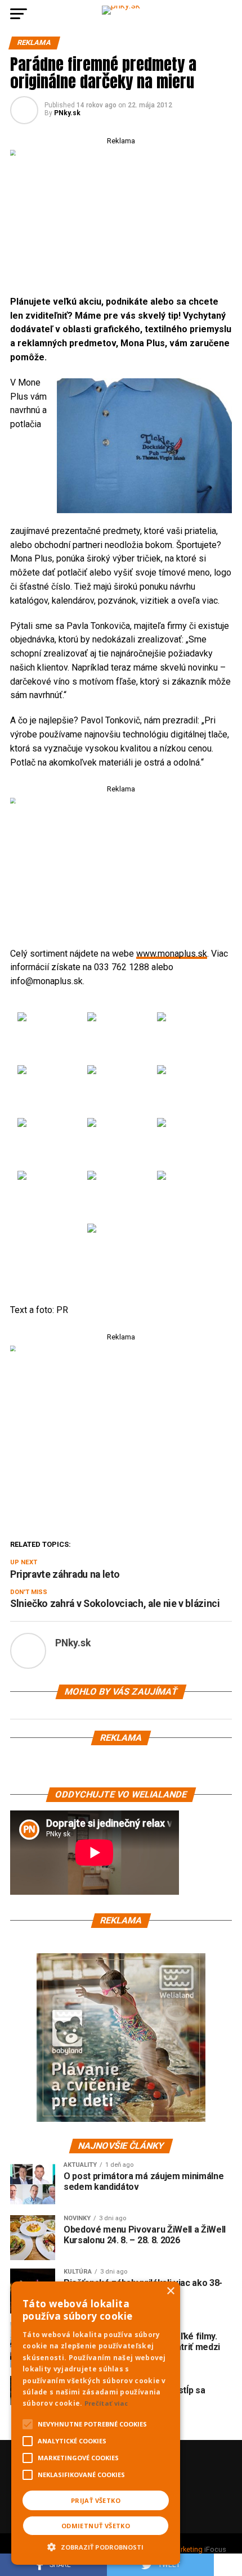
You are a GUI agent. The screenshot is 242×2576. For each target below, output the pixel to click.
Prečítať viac (106, 2403)
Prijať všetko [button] (96, 2500)
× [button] (170, 2291)
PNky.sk (67, 113)
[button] (96, 2546)
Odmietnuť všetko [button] (96, 2526)
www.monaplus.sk (172, 954)
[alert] (96, 2423)
